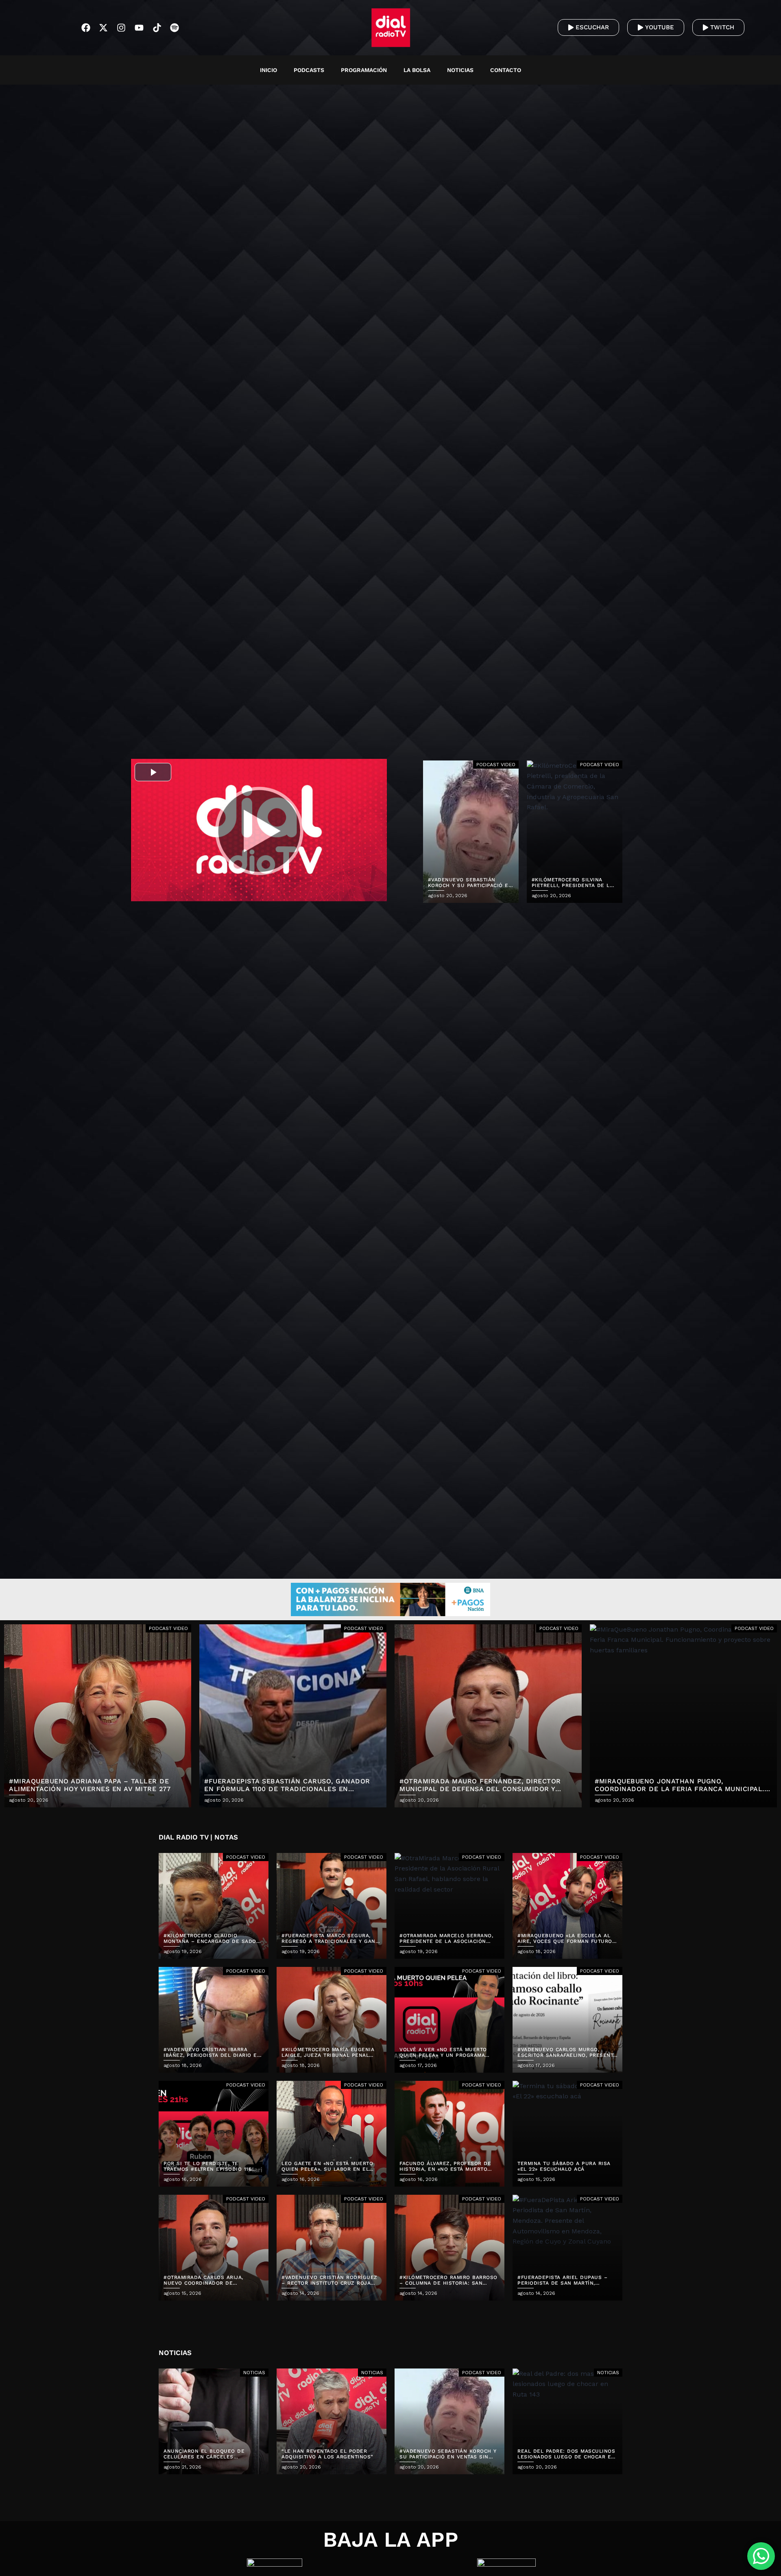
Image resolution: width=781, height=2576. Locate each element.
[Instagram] (121, 28)
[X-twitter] (104, 28)
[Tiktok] (157, 28)
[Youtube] (139, 28)
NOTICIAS (460, 70)
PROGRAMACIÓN (364, 70)
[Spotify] (175, 28)
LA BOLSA (417, 70)
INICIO (268, 70)
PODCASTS (309, 70)
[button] (603, 70)
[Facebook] (86, 28)
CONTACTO (506, 70)
